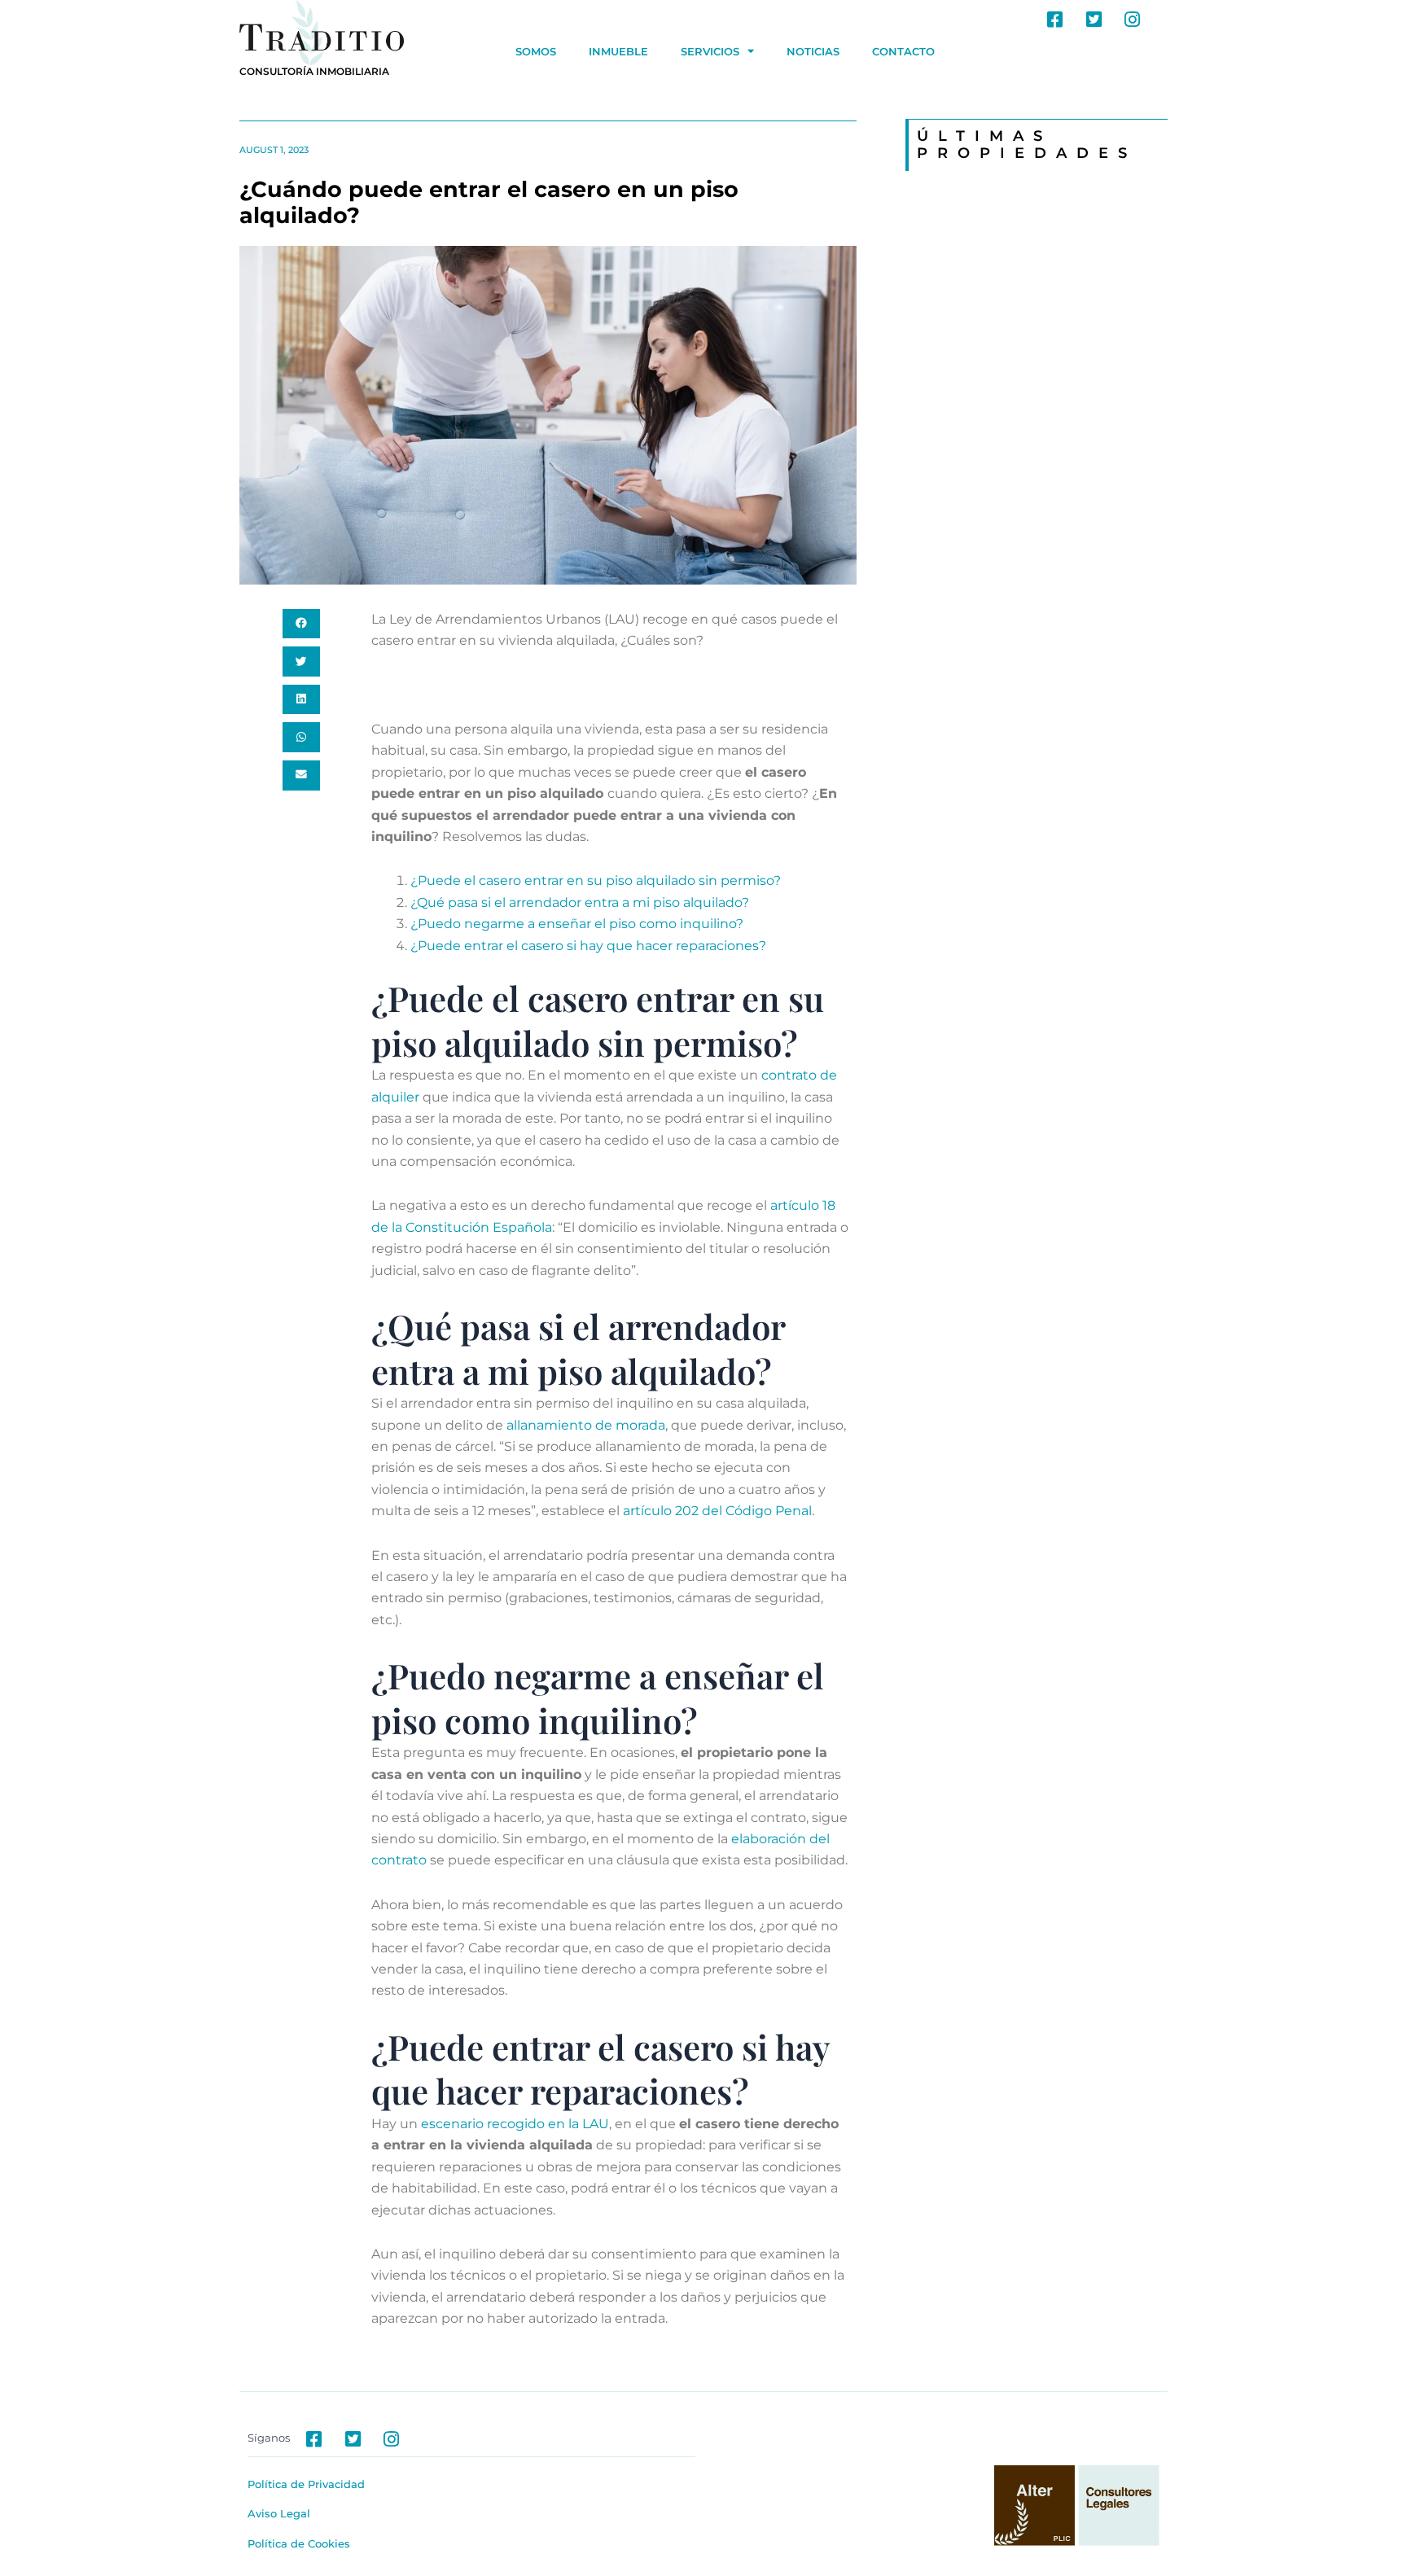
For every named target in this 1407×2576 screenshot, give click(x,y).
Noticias (813, 51)
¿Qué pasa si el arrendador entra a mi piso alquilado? (580, 902)
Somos (536, 51)
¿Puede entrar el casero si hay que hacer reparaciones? (588, 946)
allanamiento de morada (586, 1425)
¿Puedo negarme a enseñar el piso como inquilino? (577, 924)
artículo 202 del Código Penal (717, 1511)
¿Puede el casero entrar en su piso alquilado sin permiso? (596, 881)
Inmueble (618, 51)
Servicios (710, 51)
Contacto (903, 51)
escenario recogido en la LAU (515, 2124)
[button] (301, 624)
